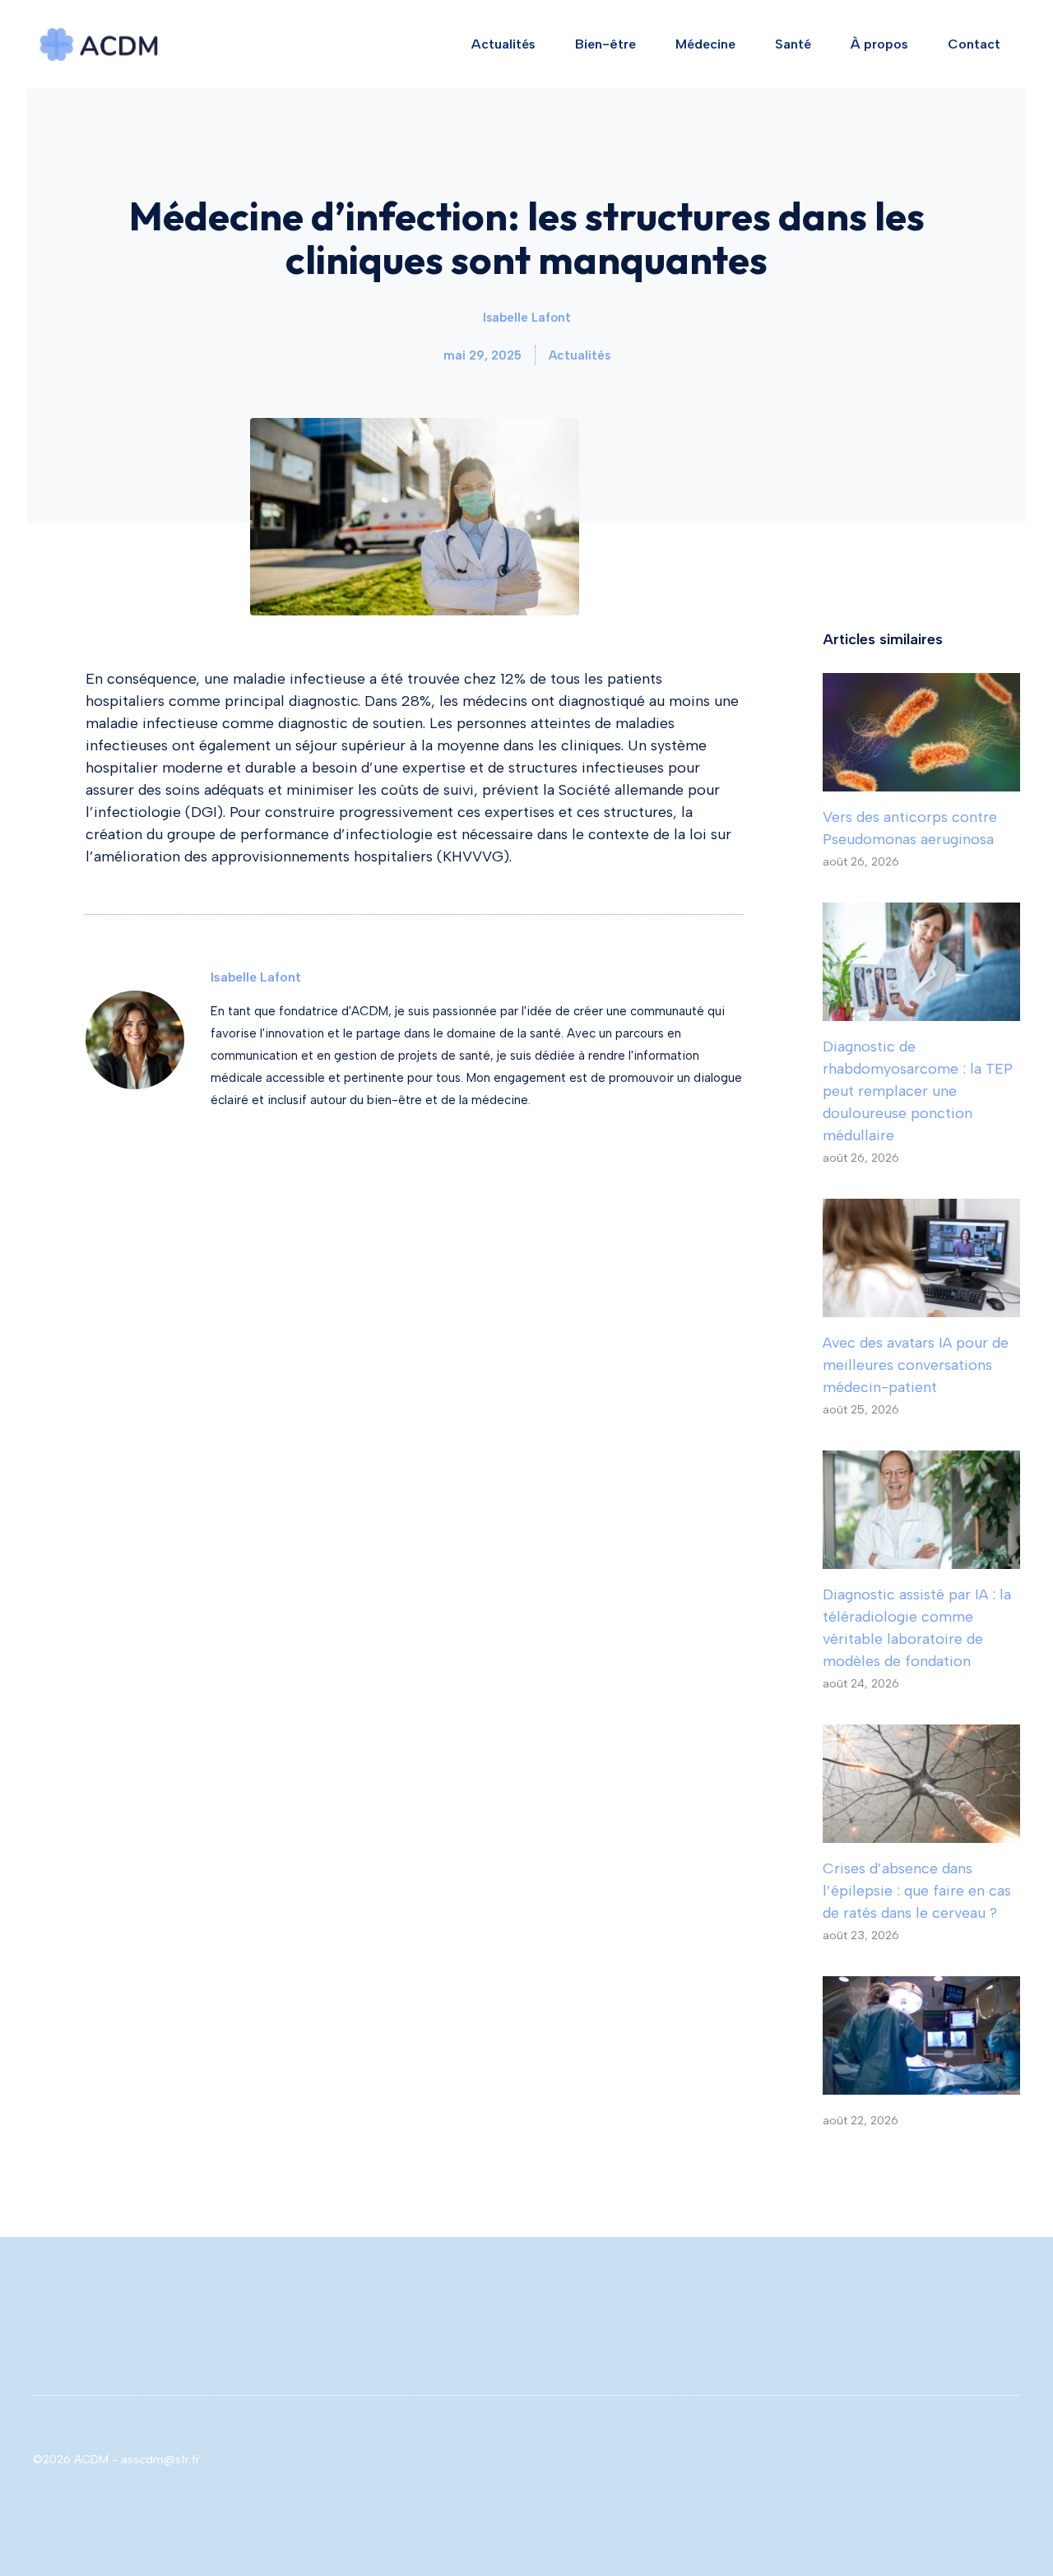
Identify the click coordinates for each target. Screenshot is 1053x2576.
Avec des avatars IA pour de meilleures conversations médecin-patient (916, 1365)
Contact (974, 44)
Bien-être (605, 44)
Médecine (705, 44)
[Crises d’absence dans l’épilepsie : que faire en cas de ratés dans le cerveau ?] (921, 1831)
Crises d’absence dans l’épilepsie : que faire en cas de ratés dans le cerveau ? (917, 1891)
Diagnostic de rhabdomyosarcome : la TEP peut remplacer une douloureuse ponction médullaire (918, 1091)
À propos (879, 44)
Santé (793, 44)
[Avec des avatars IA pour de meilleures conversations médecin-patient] (921, 1306)
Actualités (503, 44)
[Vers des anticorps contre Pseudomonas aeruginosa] (921, 780)
